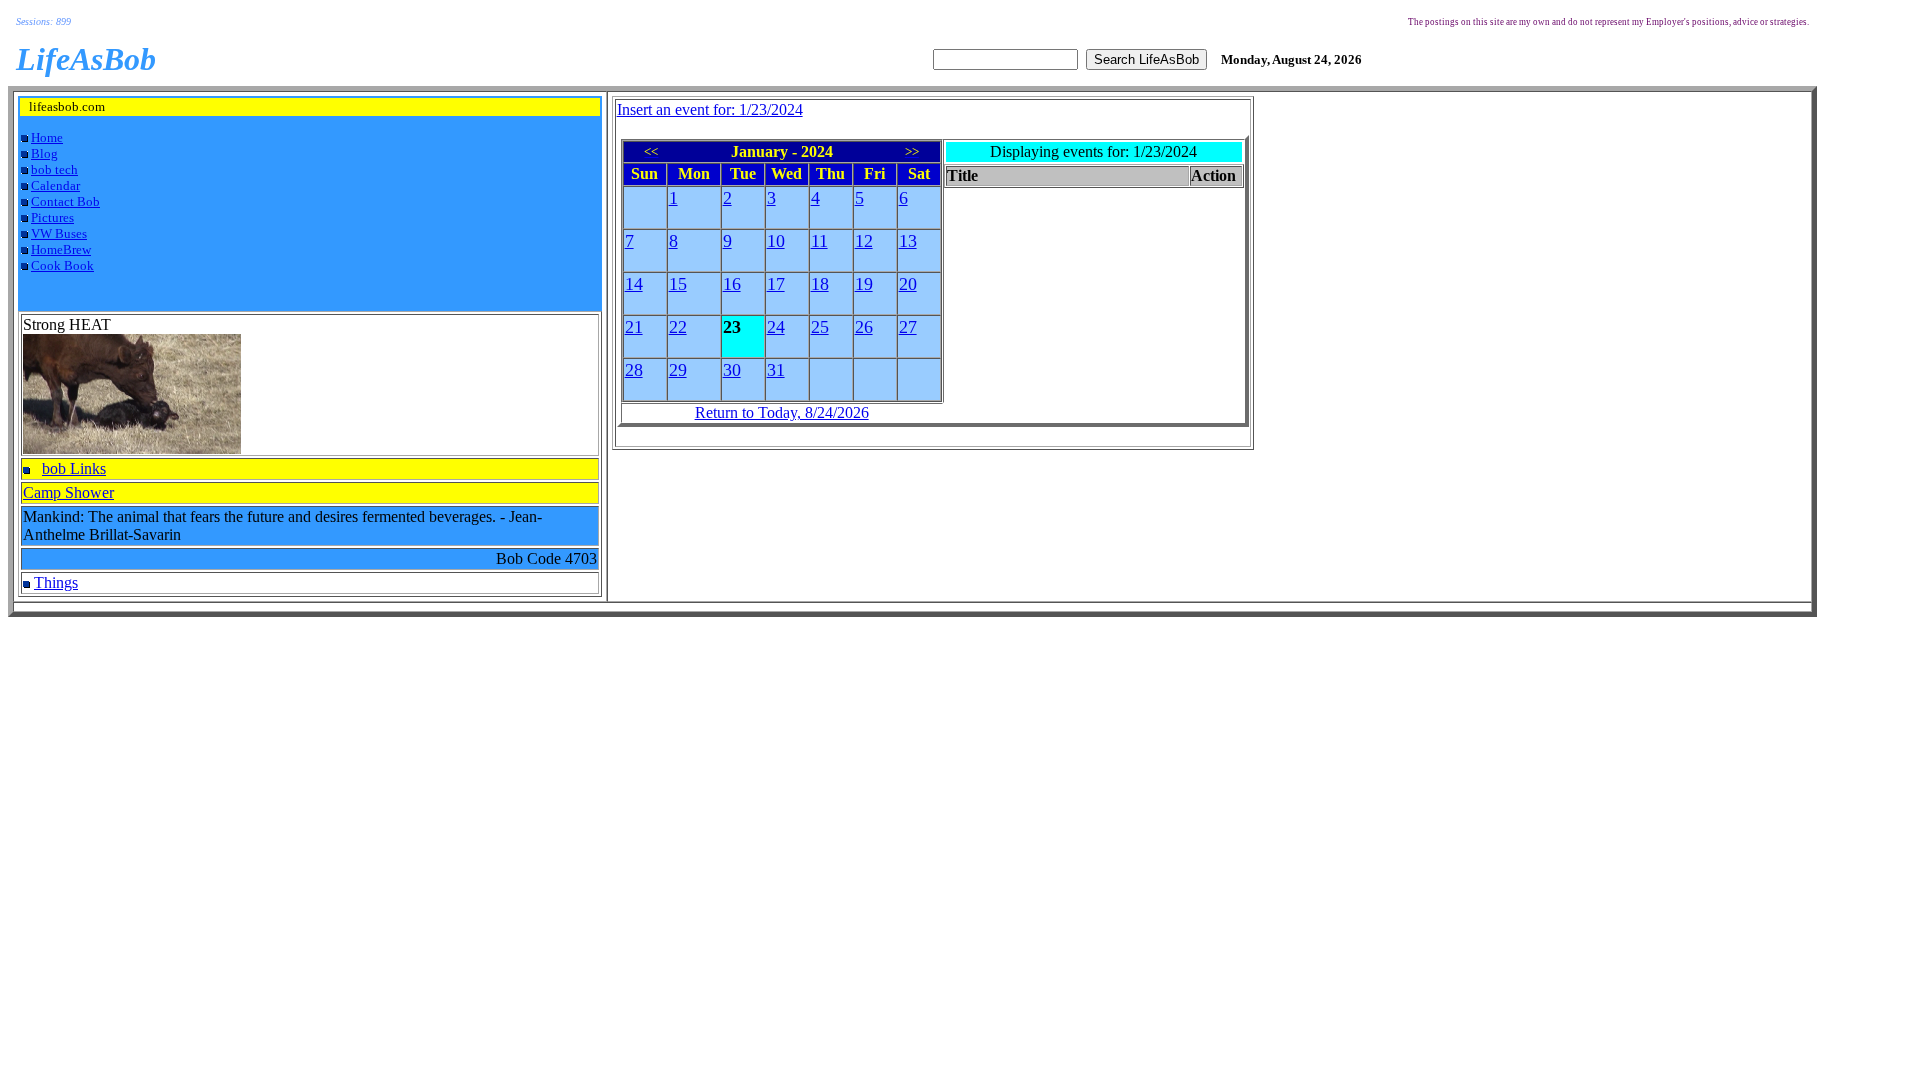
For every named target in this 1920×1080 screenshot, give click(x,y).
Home (47, 137)
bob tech (54, 169)
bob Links (74, 468)
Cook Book (62, 265)
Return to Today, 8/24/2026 (782, 412)
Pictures (52, 217)
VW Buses (59, 233)
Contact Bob (65, 201)
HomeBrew (61, 249)
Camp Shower (68, 492)
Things (56, 582)
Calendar (55, 185)
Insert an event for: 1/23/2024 (710, 109)
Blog (44, 153)
